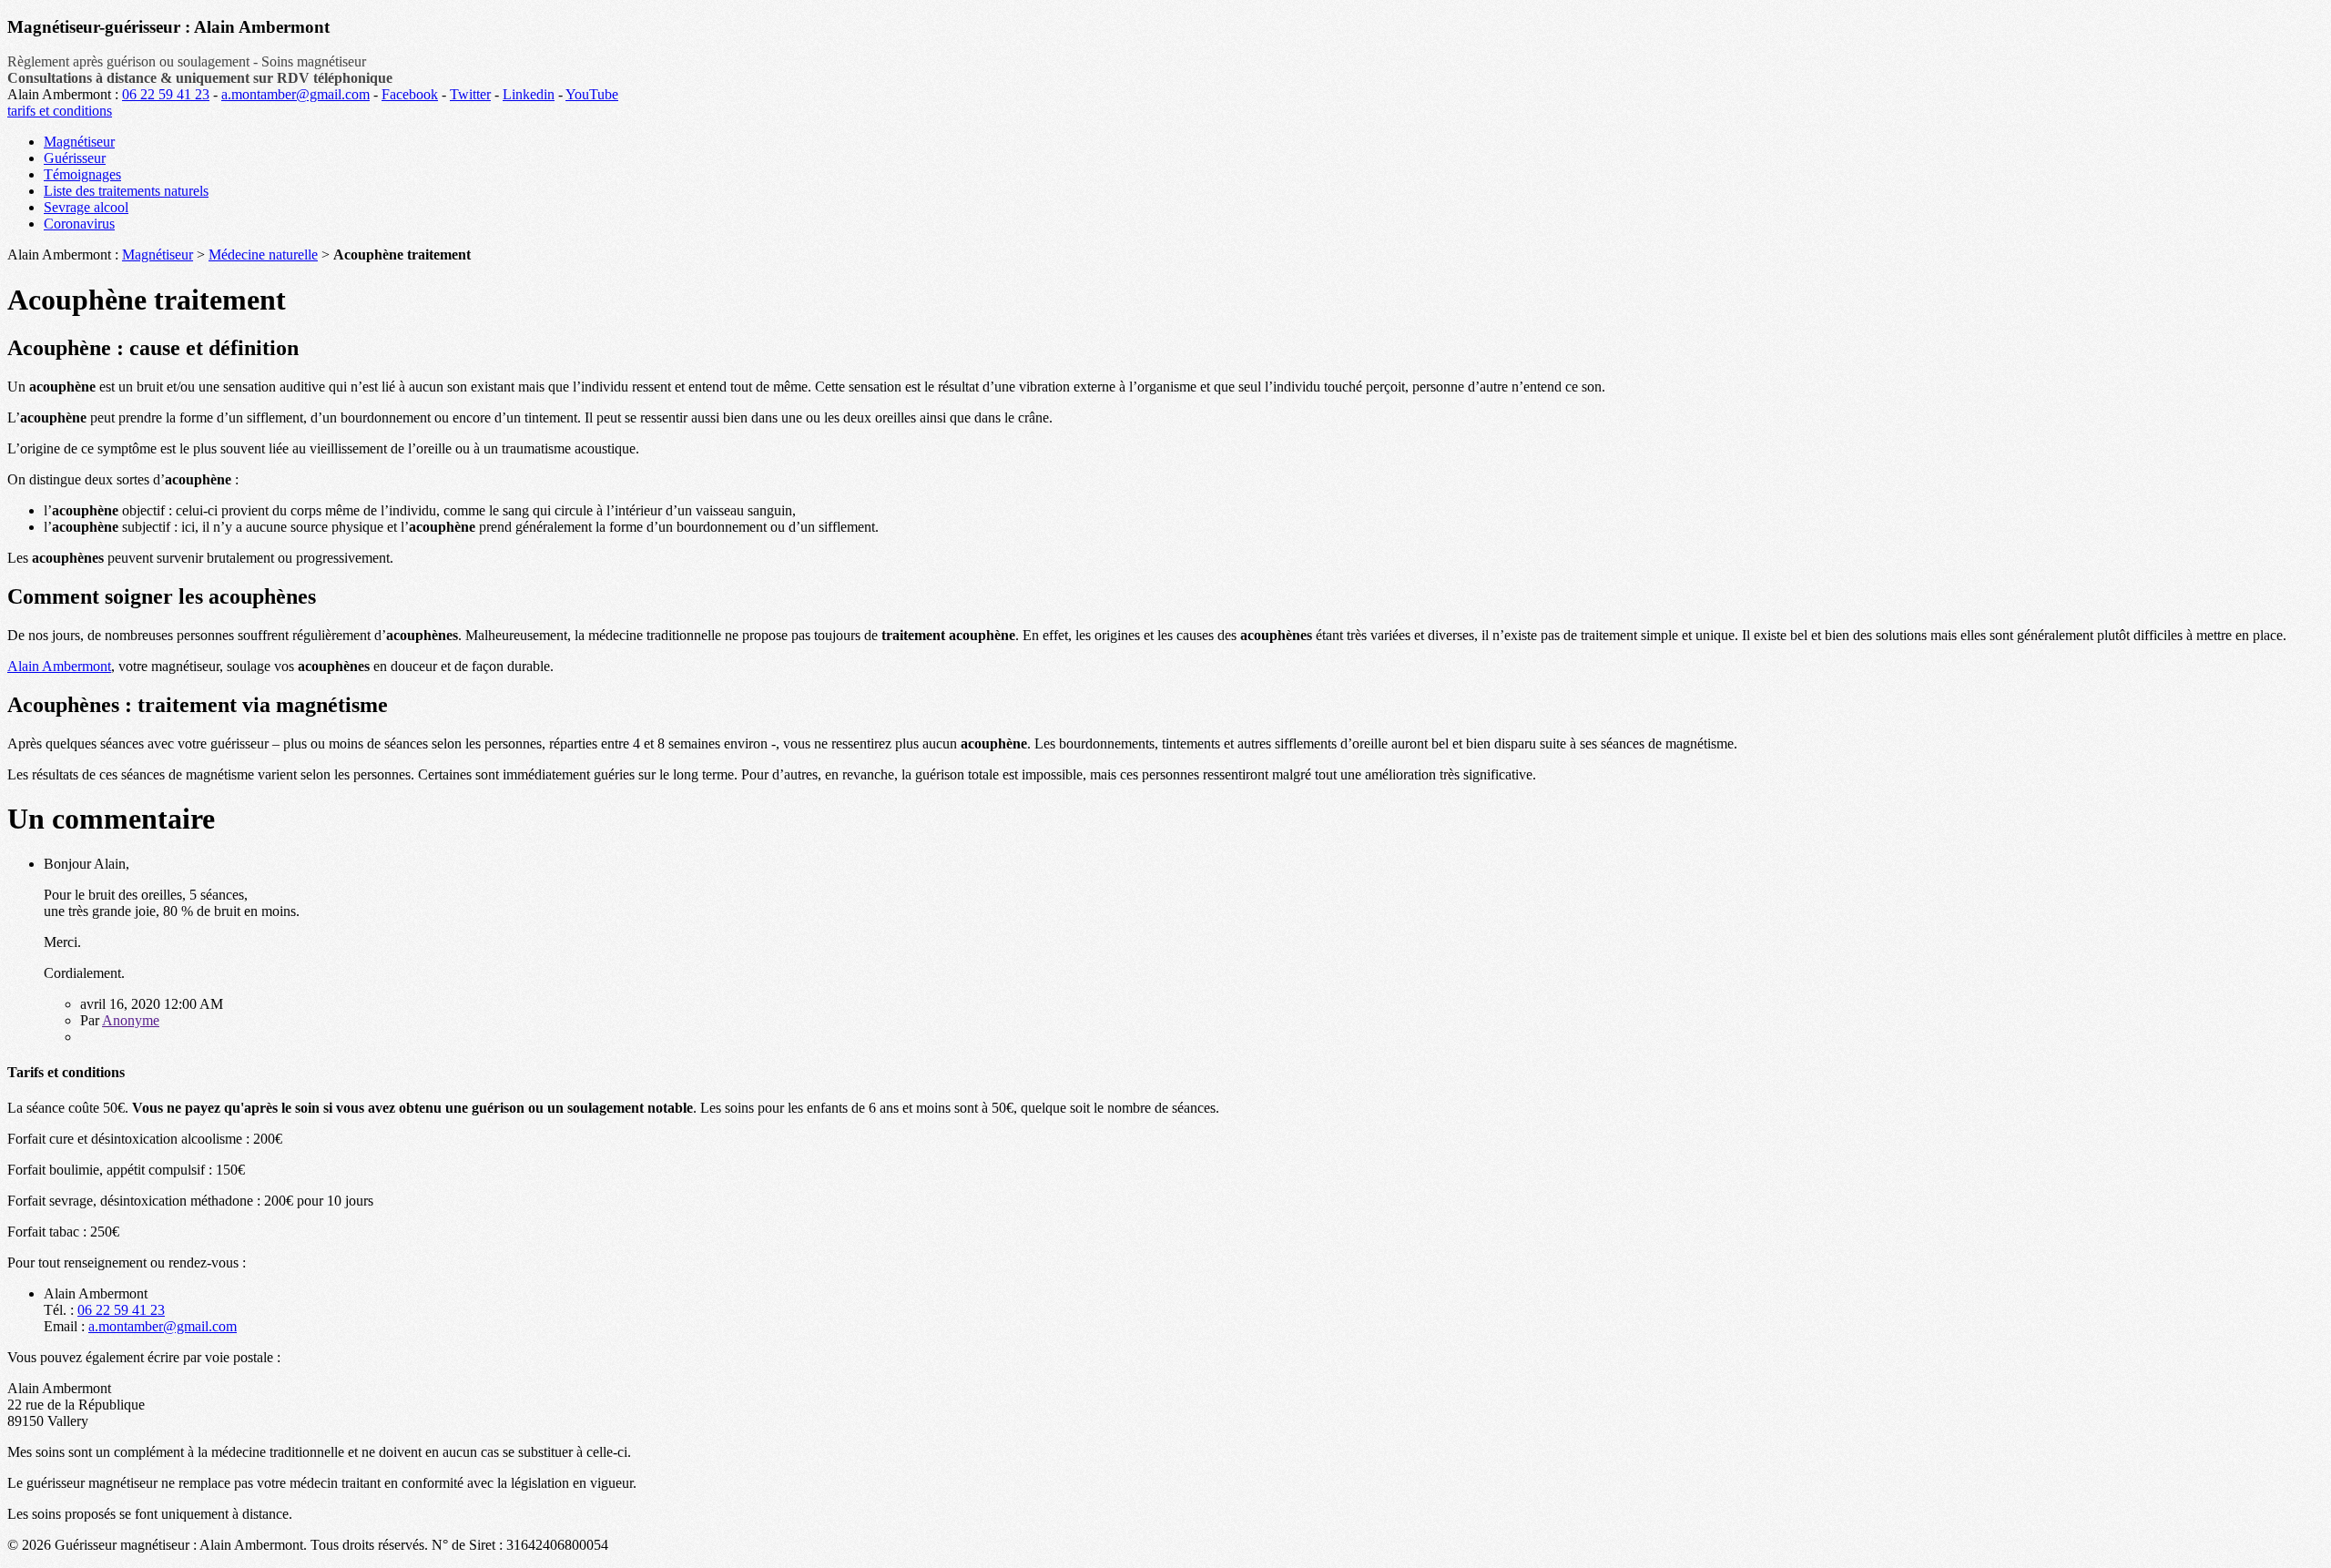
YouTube (592, 94)
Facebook (410, 94)
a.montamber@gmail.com (295, 94)
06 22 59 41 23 (166, 94)
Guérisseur (75, 158)
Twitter (470, 94)
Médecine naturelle (263, 255)
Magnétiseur (79, 142)
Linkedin (529, 94)
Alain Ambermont (59, 666)
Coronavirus (79, 224)
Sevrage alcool (86, 207)
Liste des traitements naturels (126, 191)
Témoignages (82, 174)
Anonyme (131, 1020)
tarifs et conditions (60, 111)
